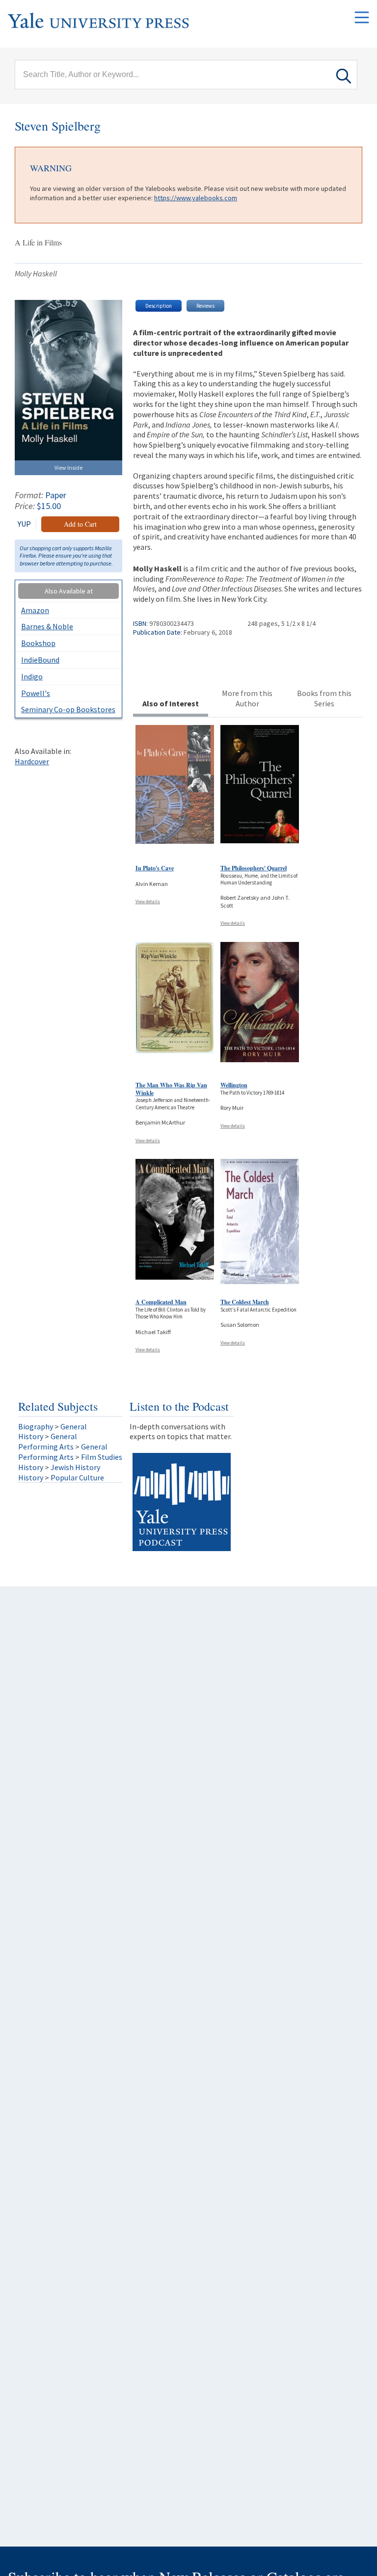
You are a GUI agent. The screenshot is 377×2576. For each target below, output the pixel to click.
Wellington (234, 1085)
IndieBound (40, 660)
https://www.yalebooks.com (196, 198)
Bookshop (38, 643)
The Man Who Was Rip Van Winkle (171, 1089)
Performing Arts (46, 1447)
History (31, 1436)
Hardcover (32, 761)
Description (159, 306)
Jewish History (75, 1467)
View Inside (68, 468)
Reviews (205, 306)
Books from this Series (324, 698)
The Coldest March (245, 1302)
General (74, 1426)
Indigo (32, 676)
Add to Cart (80, 524)
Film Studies (102, 1457)
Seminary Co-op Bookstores (68, 709)
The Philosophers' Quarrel (254, 868)
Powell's (36, 693)
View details (148, 901)
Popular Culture (77, 1477)
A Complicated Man (161, 1302)
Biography (36, 1426)
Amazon (35, 610)
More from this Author (247, 698)
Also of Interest (171, 703)
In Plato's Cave (155, 868)
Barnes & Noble (47, 626)
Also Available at (69, 591)
